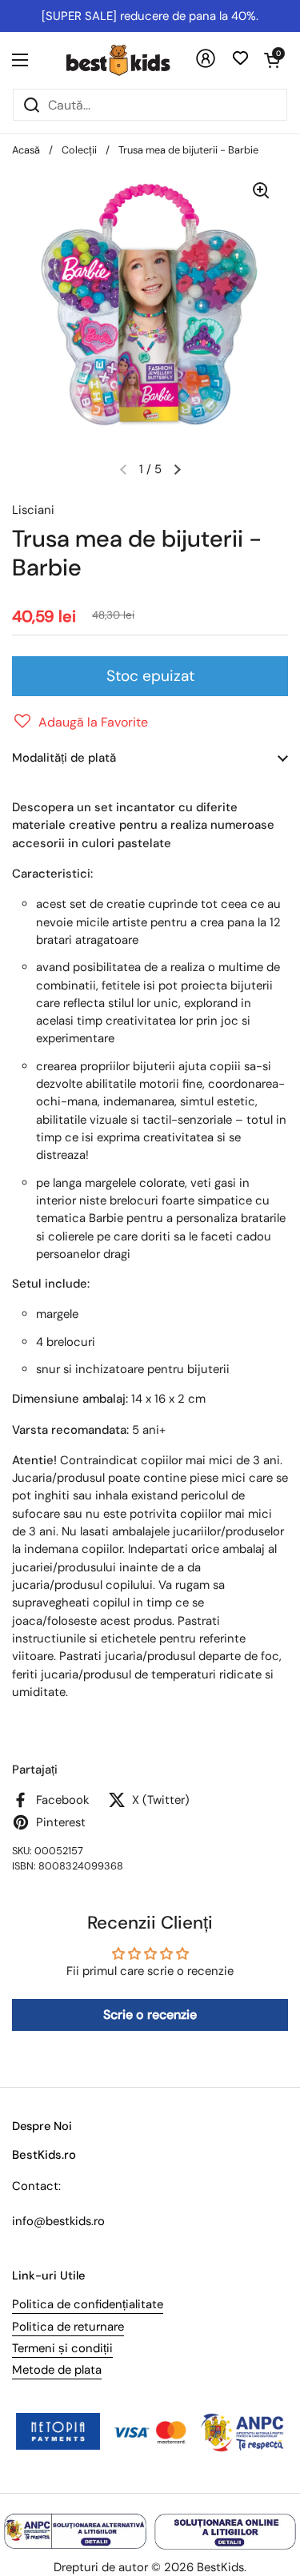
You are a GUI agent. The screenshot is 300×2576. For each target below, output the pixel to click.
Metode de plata (57, 2370)
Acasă (26, 150)
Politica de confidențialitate (88, 2304)
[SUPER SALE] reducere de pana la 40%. (150, 16)
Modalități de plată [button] (64, 758)
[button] (272, 60)
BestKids (220, 2567)
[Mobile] (206, 64)
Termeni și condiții (62, 2348)
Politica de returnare (68, 2327)
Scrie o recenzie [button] (150, 2015)
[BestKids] (130, 60)
